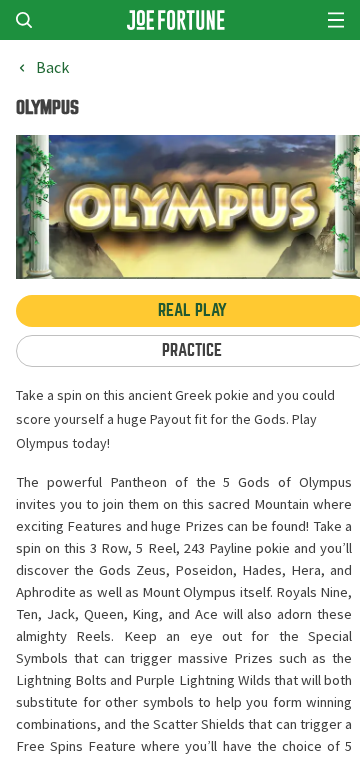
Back (52, 68)
